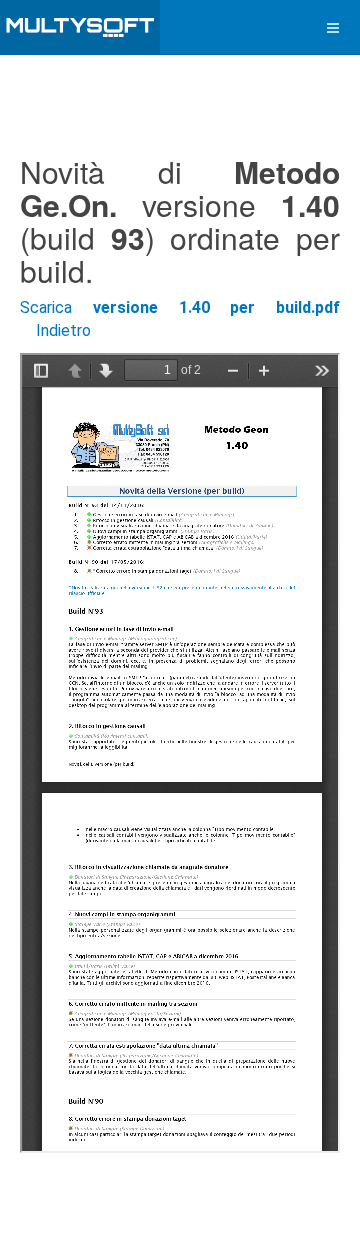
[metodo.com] (80, 27)
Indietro (63, 330)
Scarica (180, 307)
